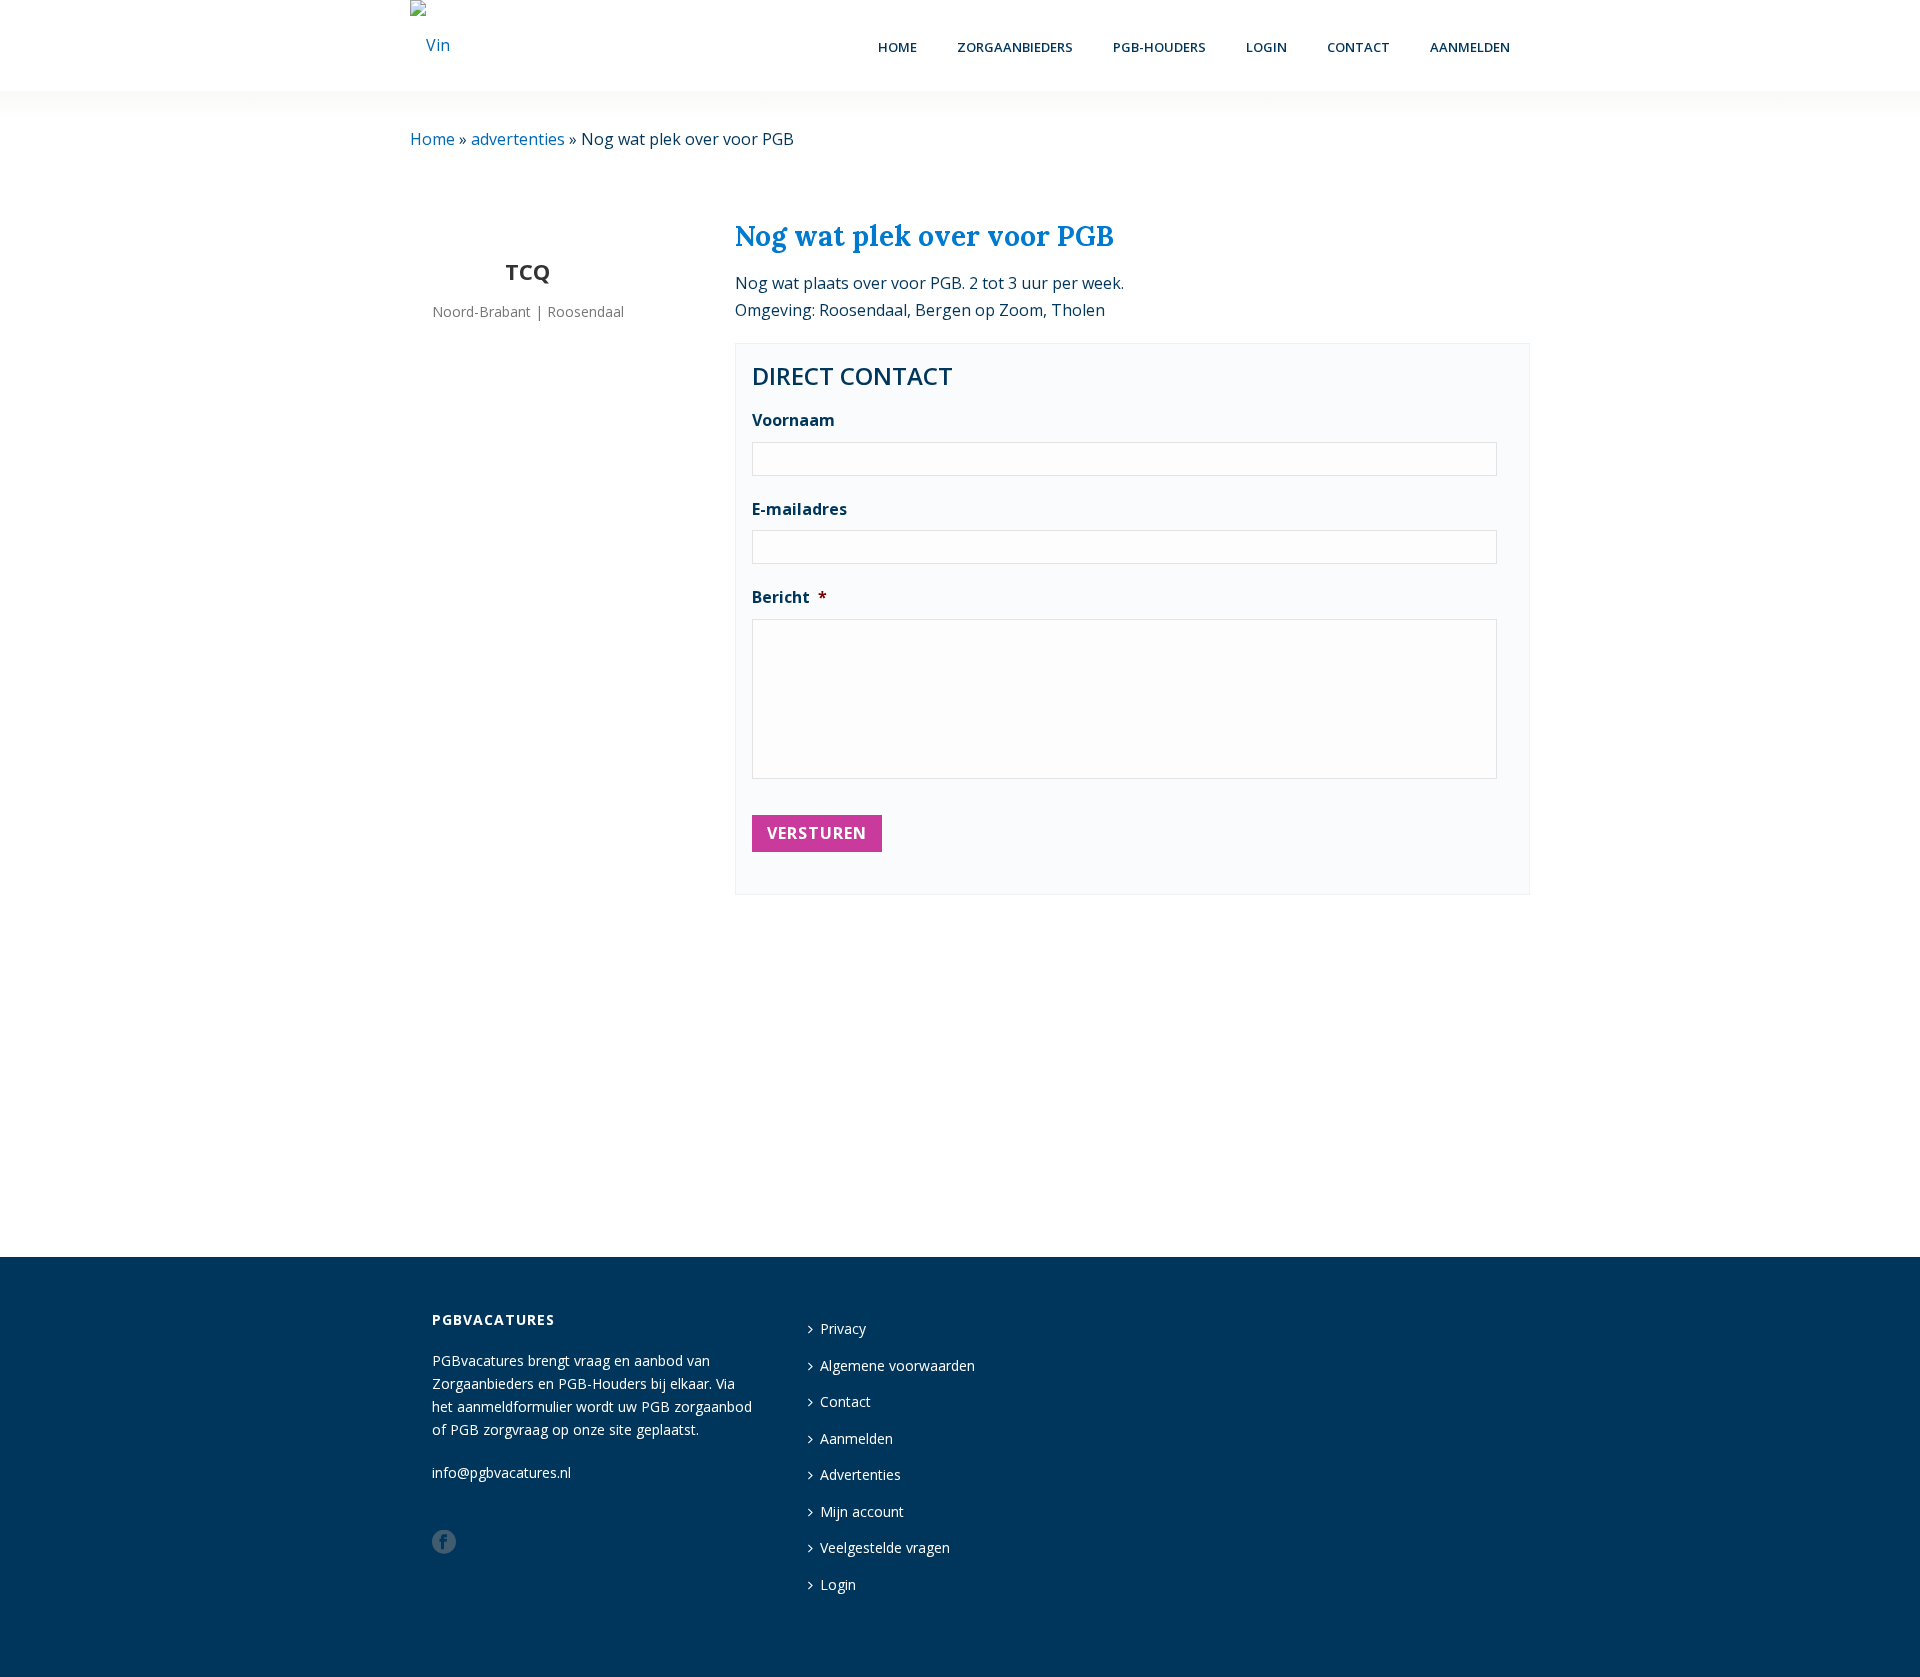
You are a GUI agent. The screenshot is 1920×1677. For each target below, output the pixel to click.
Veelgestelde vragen (885, 1547)
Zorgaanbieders (1015, 47)
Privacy (843, 1328)
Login (838, 1584)
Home (897, 47)
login (1266, 47)
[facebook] (444, 1543)
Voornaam (793, 420)
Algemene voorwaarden (897, 1365)
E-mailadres (799, 509)
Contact (1358, 47)
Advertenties (860, 1474)
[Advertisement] (1132, 1067)
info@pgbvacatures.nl (501, 1472)
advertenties (518, 139)
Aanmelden (1470, 47)
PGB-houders (1159, 47)
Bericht (789, 597)
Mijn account (862, 1511)
